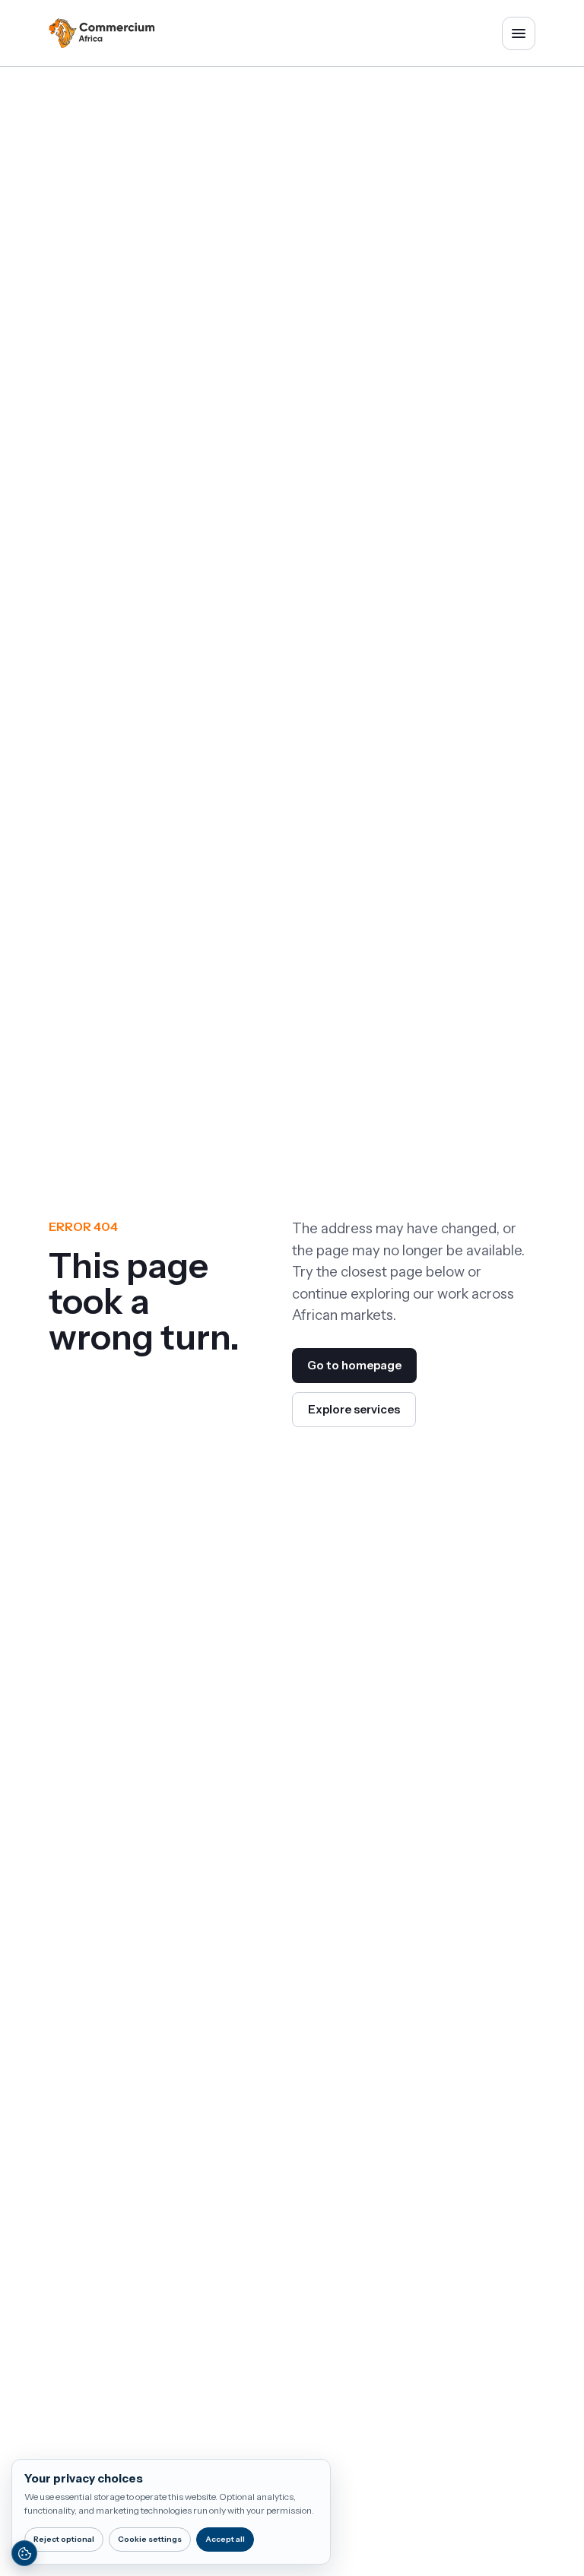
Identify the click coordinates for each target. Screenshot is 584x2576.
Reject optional (64, 2539)
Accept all (225, 2539)
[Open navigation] (519, 33)
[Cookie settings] (24, 2553)
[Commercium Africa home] (102, 33)
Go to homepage (354, 1365)
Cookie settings (150, 2539)
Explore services (354, 1409)
